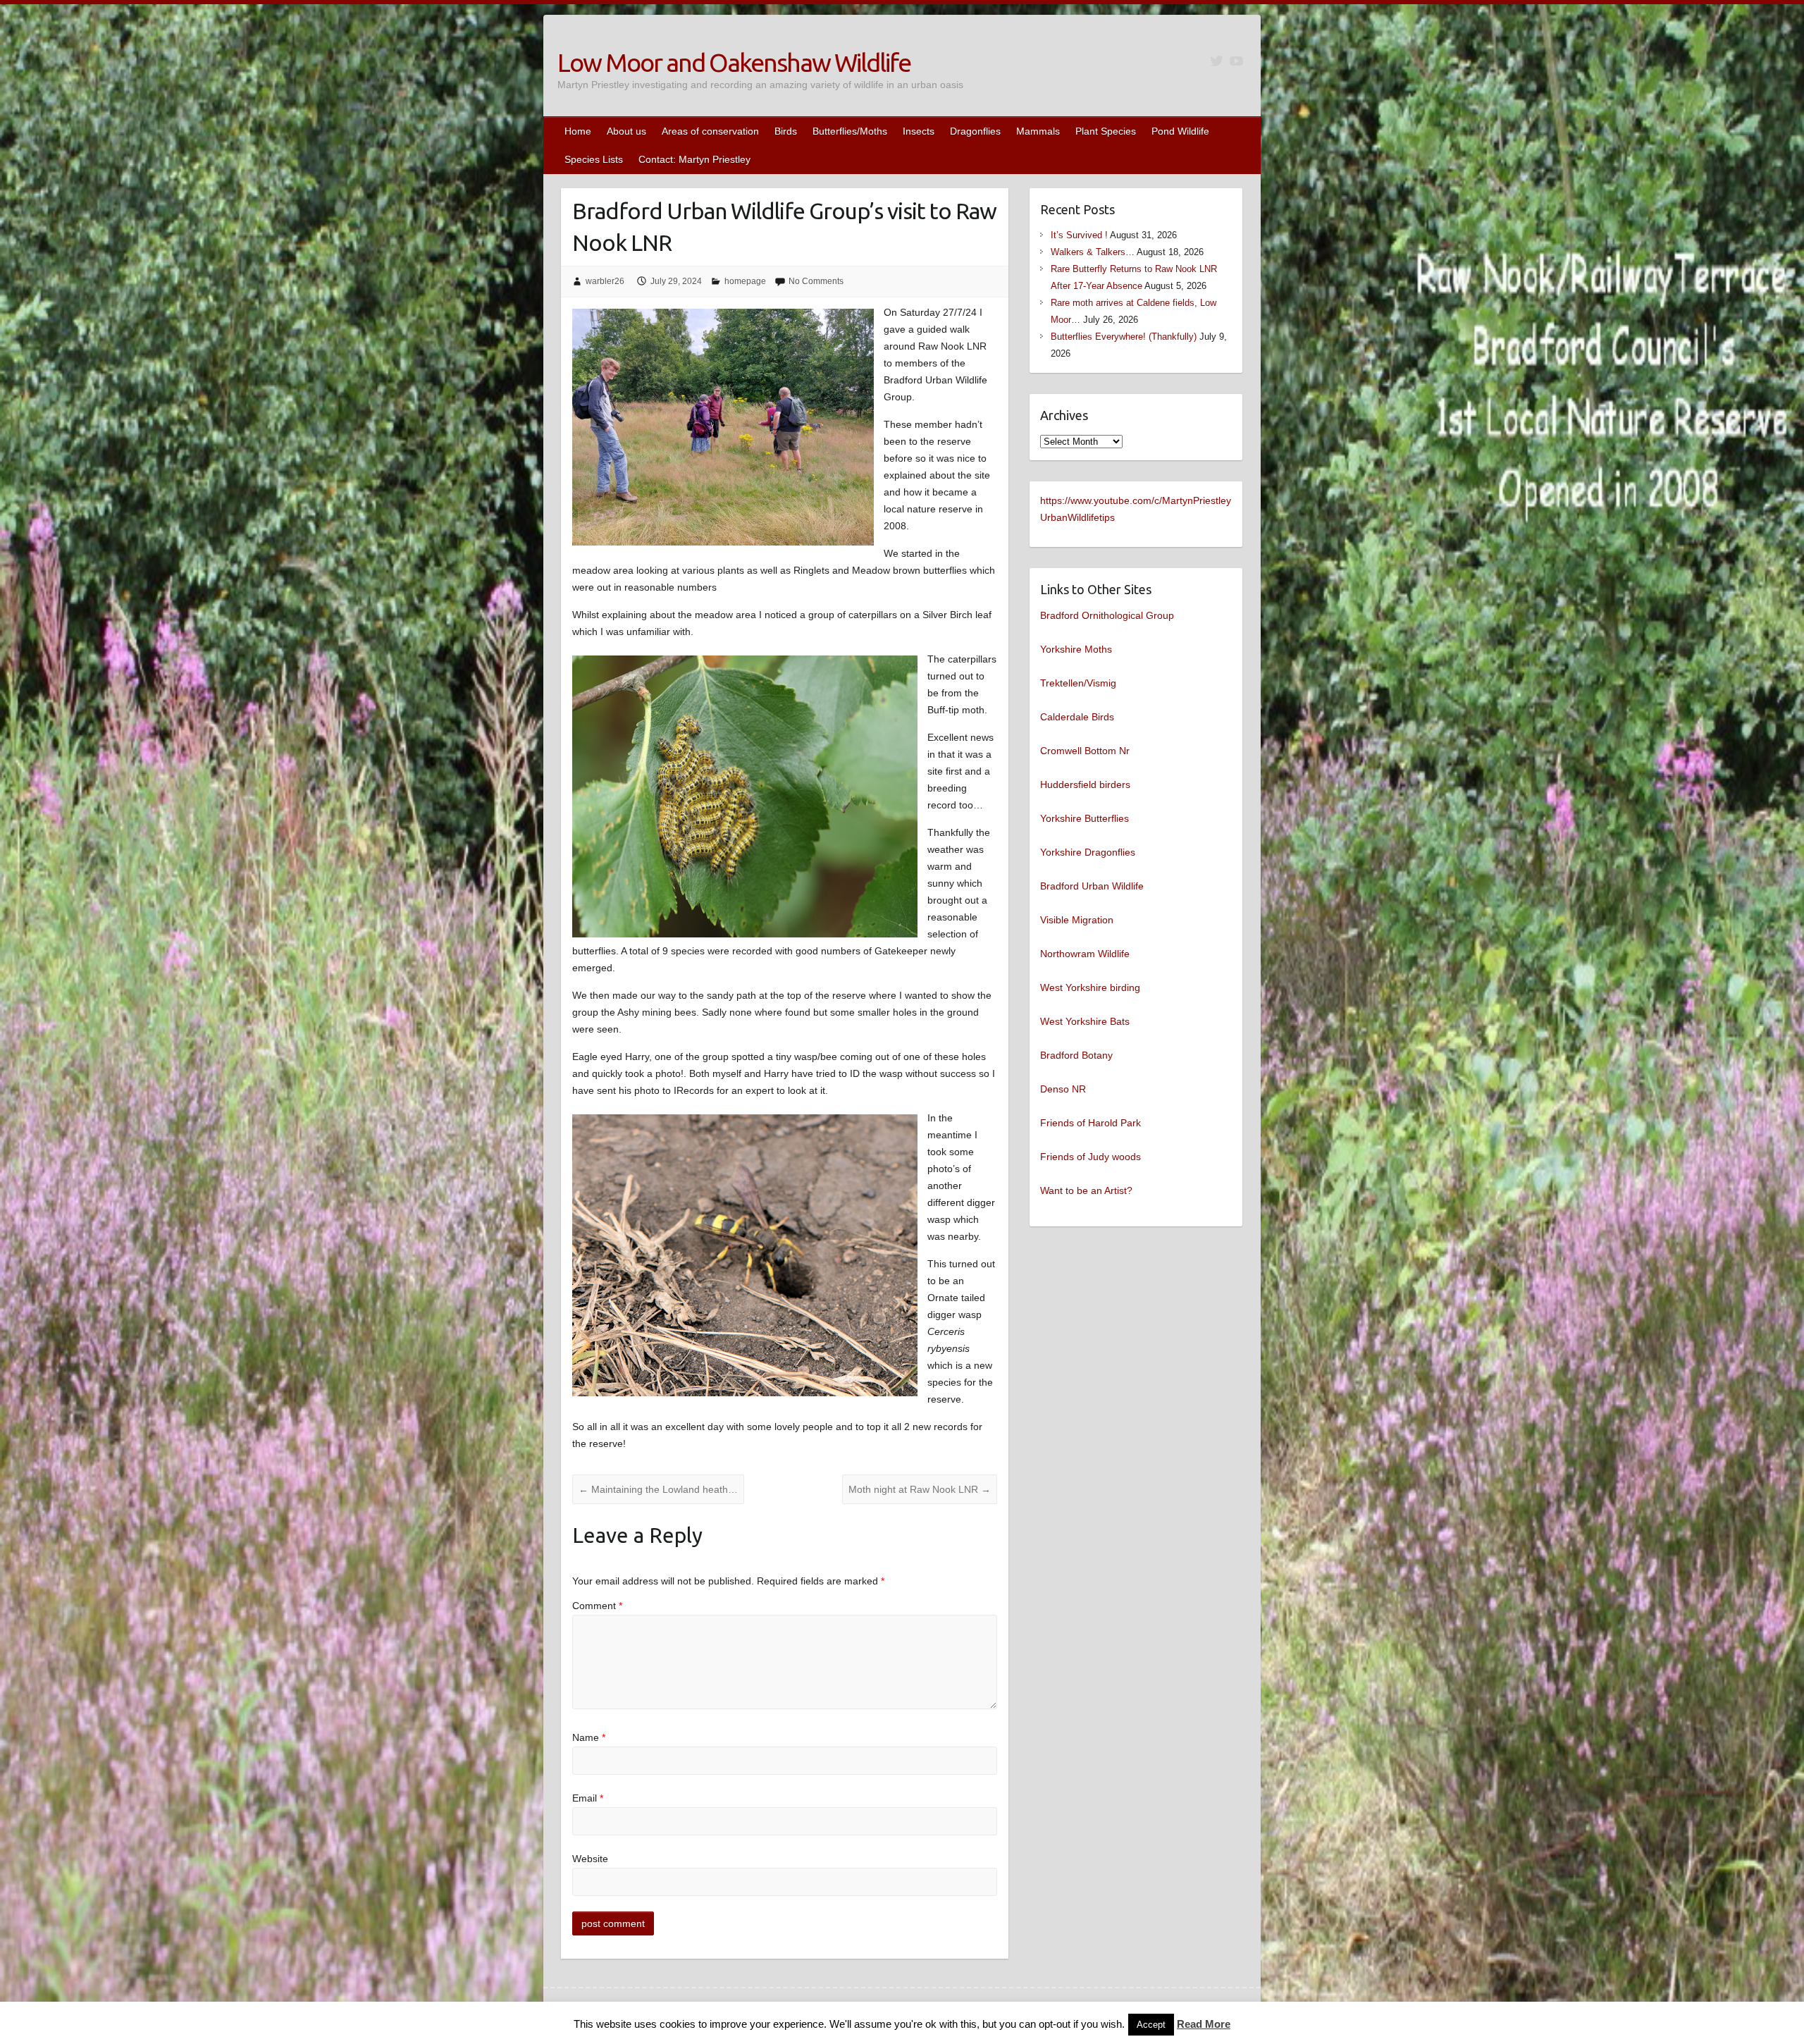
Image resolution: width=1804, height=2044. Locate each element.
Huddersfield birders (1085, 784)
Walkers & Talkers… (1093, 252)
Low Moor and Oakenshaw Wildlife (734, 62)
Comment (597, 1606)
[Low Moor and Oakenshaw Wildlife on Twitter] (1217, 61)
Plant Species (1106, 131)
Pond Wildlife (1180, 131)
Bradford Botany (1076, 1055)
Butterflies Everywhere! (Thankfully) (1124, 337)
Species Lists (594, 159)
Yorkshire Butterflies (1085, 818)
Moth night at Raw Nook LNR (920, 1489)
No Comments (816, 281)
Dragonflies (975, 131)
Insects (919, 131)
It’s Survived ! (1079, 235)
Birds (786, 131)
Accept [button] (1151, 2025)
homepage (745, 281)
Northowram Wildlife (1085, 954)
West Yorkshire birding (1090, 987)
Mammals (1038, 131)
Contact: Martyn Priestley (694, 159)
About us (626, 131)
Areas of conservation (710, 131)
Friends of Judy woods (1091, 1157)
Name (589, 1737)
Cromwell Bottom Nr (1085, 751)
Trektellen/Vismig (1078, 683)
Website (590, 1859)
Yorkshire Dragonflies (1088, 852)
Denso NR (1063, 1089)
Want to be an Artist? (1086, 1190)
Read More (1204, 2024)
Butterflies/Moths (850, 131)
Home (578, 131)
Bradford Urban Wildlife (1092, 886)
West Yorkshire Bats (1085, 1021)
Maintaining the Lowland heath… (658, 1489)
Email (588, 1798)
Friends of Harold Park (1091, 1123)
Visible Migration (1077, 920)
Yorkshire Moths (1076, 649)
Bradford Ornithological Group (1107, 615)
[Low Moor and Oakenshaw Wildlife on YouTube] (1236, 61)
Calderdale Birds (1077, 717)
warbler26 (605, 281)
